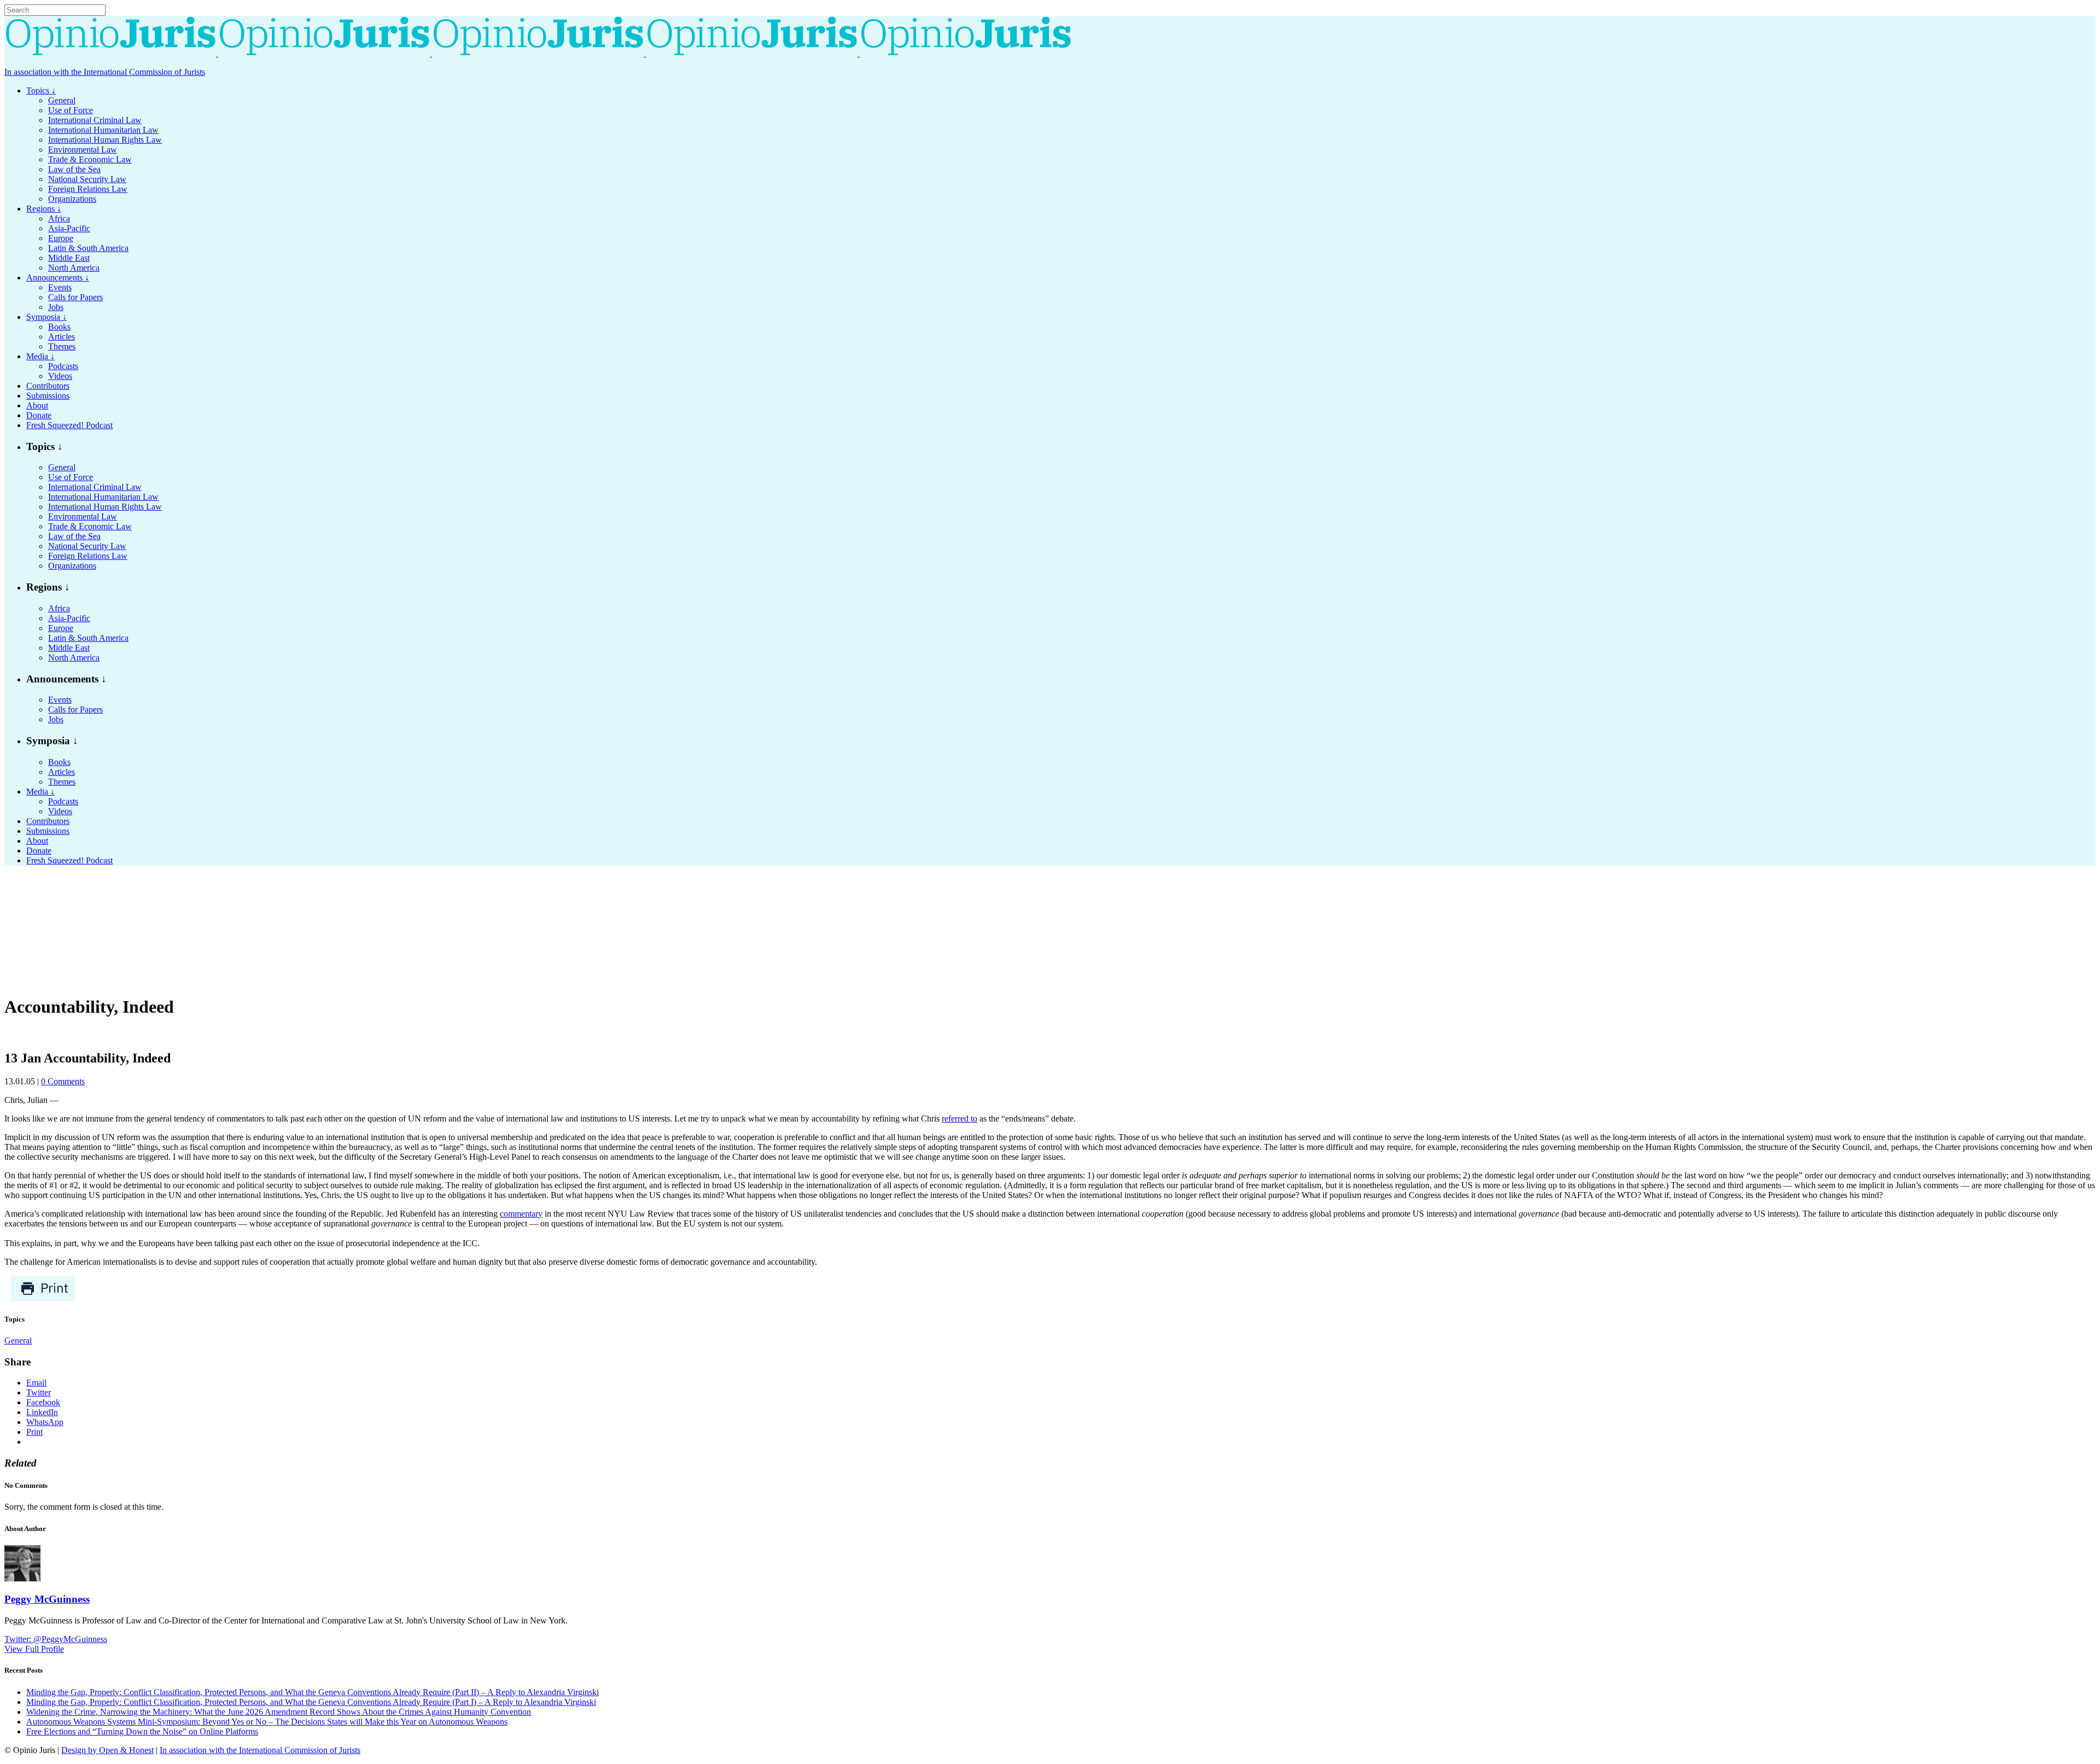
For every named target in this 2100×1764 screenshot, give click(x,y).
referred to (959, 1118)
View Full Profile (34, 1649)
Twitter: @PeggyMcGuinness (56, 1639)
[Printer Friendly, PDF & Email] (43, 1298)
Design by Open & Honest (107, 1750)
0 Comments (63, 1081)
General (18, 1340)
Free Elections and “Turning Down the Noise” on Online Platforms (142, 1731)
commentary (521, 1214)
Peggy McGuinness (47, 1599)
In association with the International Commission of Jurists (105, 72)
